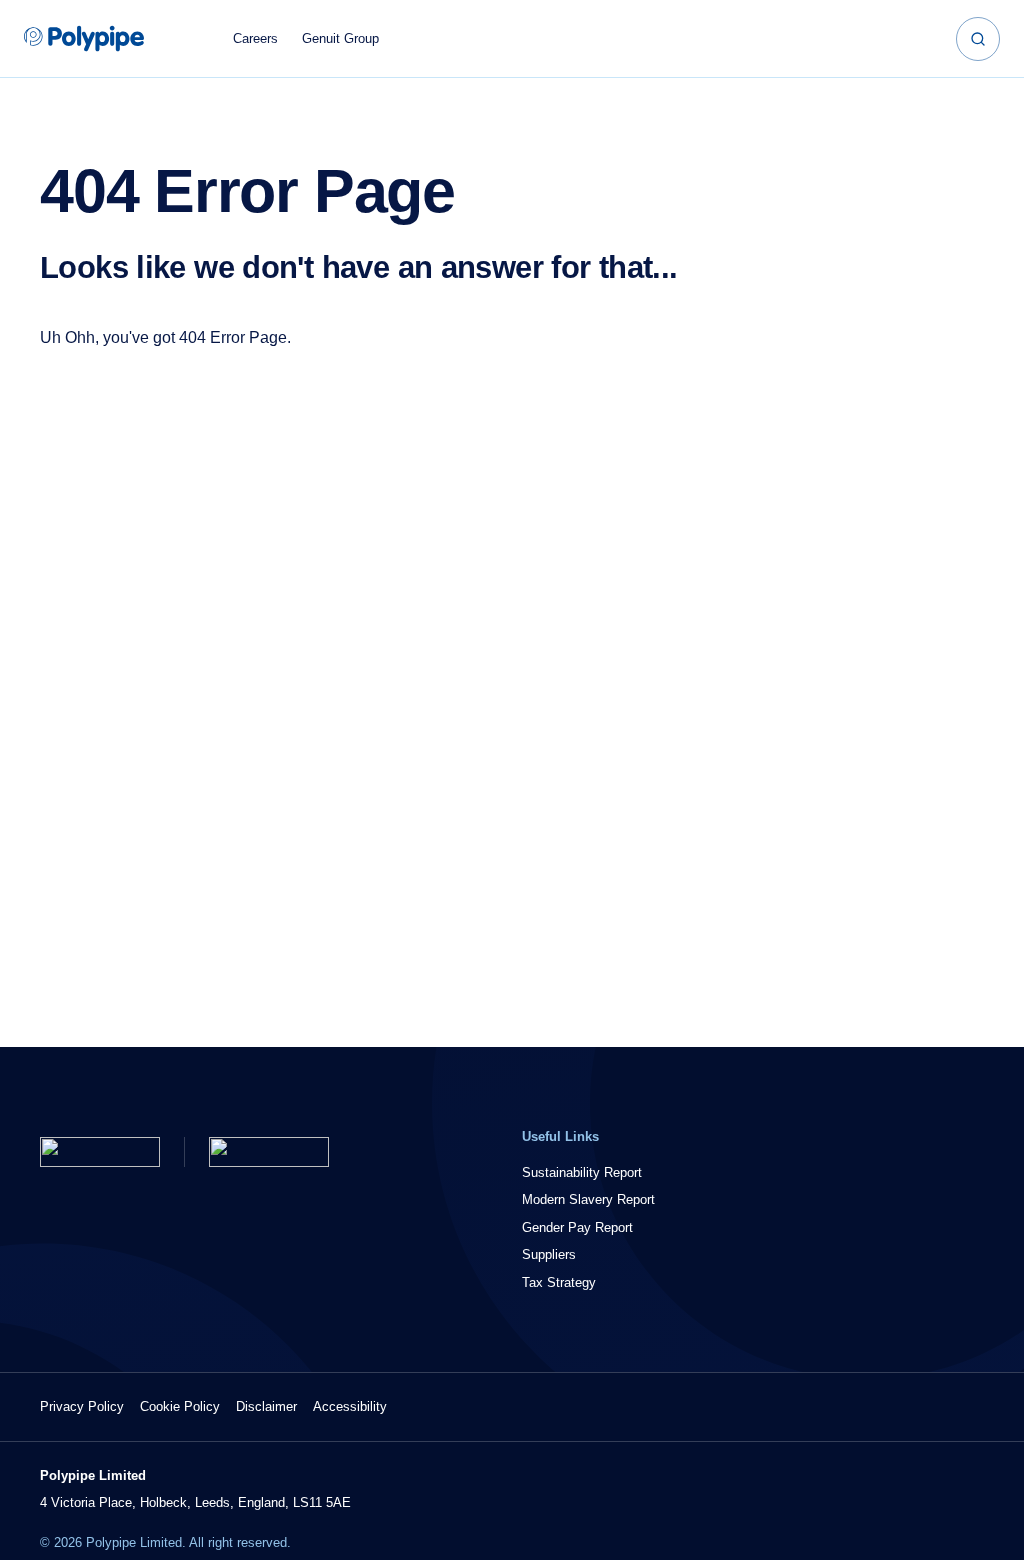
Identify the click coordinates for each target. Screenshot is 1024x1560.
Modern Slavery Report (588, 1199)
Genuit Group (340, 38)
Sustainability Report (582, 1172)
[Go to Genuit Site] (269, 1152)
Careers (255, 38)
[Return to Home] (100, 1152)
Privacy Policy (82, 1406)
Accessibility (350, 1406)
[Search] (978, 39)
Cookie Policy (180, 1406)
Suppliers (549, 1254)
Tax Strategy (559, 1282)
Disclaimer (266, 1406)
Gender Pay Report (577, 1227)
